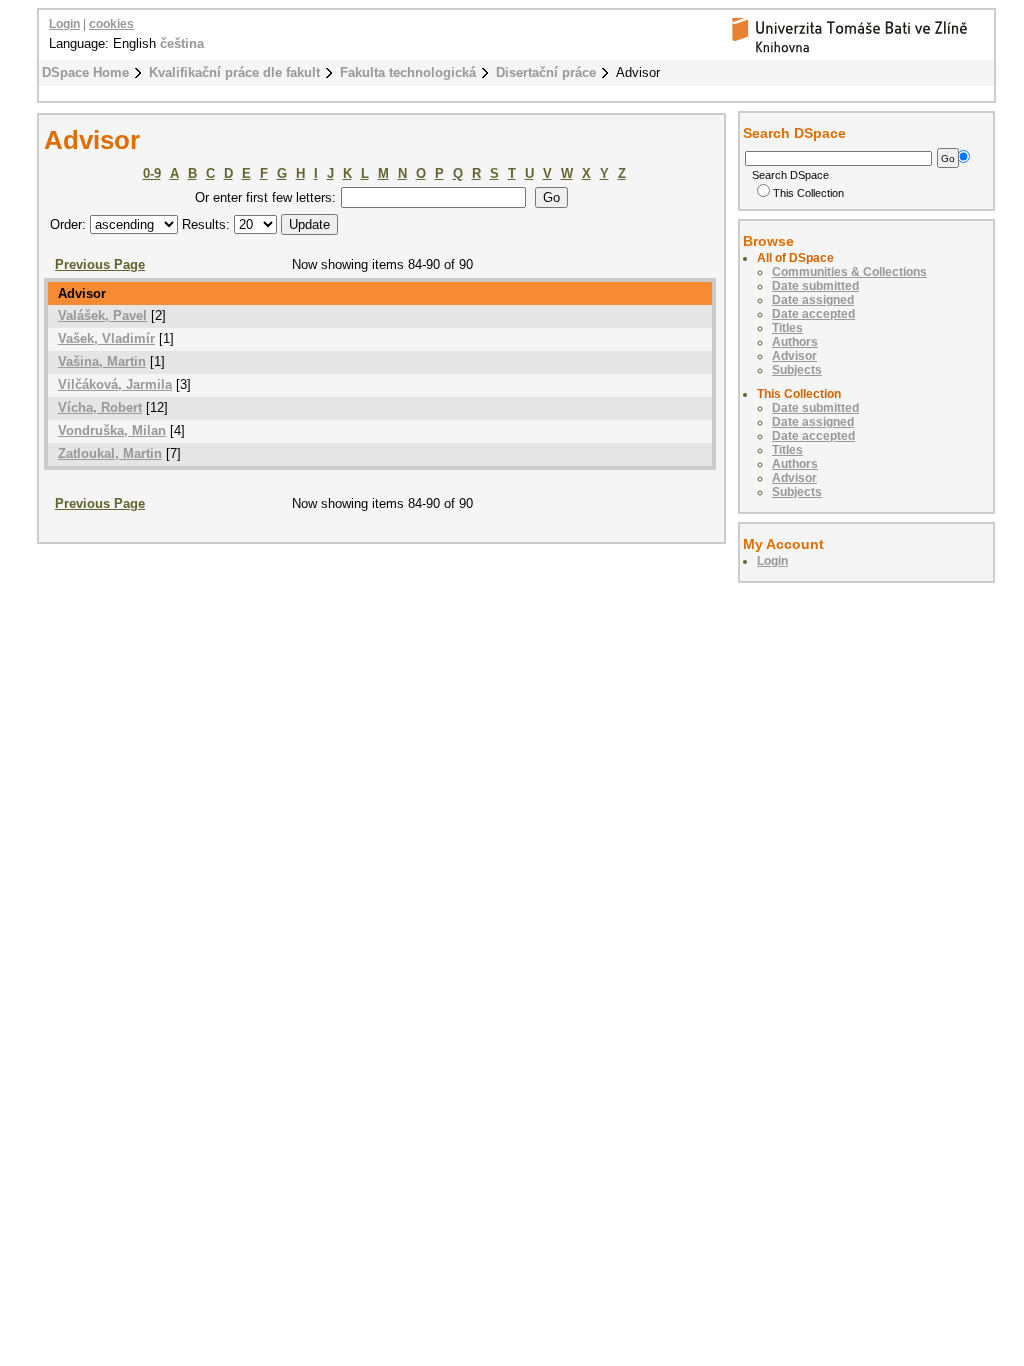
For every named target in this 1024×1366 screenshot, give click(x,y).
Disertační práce (546, 72)
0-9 (152, 173)
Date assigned (813, 300)
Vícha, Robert (100, 407)
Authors (795, 342)
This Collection (808, 193)
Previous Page (100, 264)
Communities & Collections (849, 272)
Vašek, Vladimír (106, 338)
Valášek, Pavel (102, 315)
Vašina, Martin (102, 361)
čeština (182, 43)
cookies (111, 24)
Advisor (794, 356)
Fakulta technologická (408, 72)
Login (64, 24)
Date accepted (813, 314)
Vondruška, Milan (112, 430)
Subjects (797, 370)
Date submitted (815, 286)
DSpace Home (85, 72)
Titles (787, 328)
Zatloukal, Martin (110, 453)
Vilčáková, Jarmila (115, 384)
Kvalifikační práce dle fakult (234, 72)
